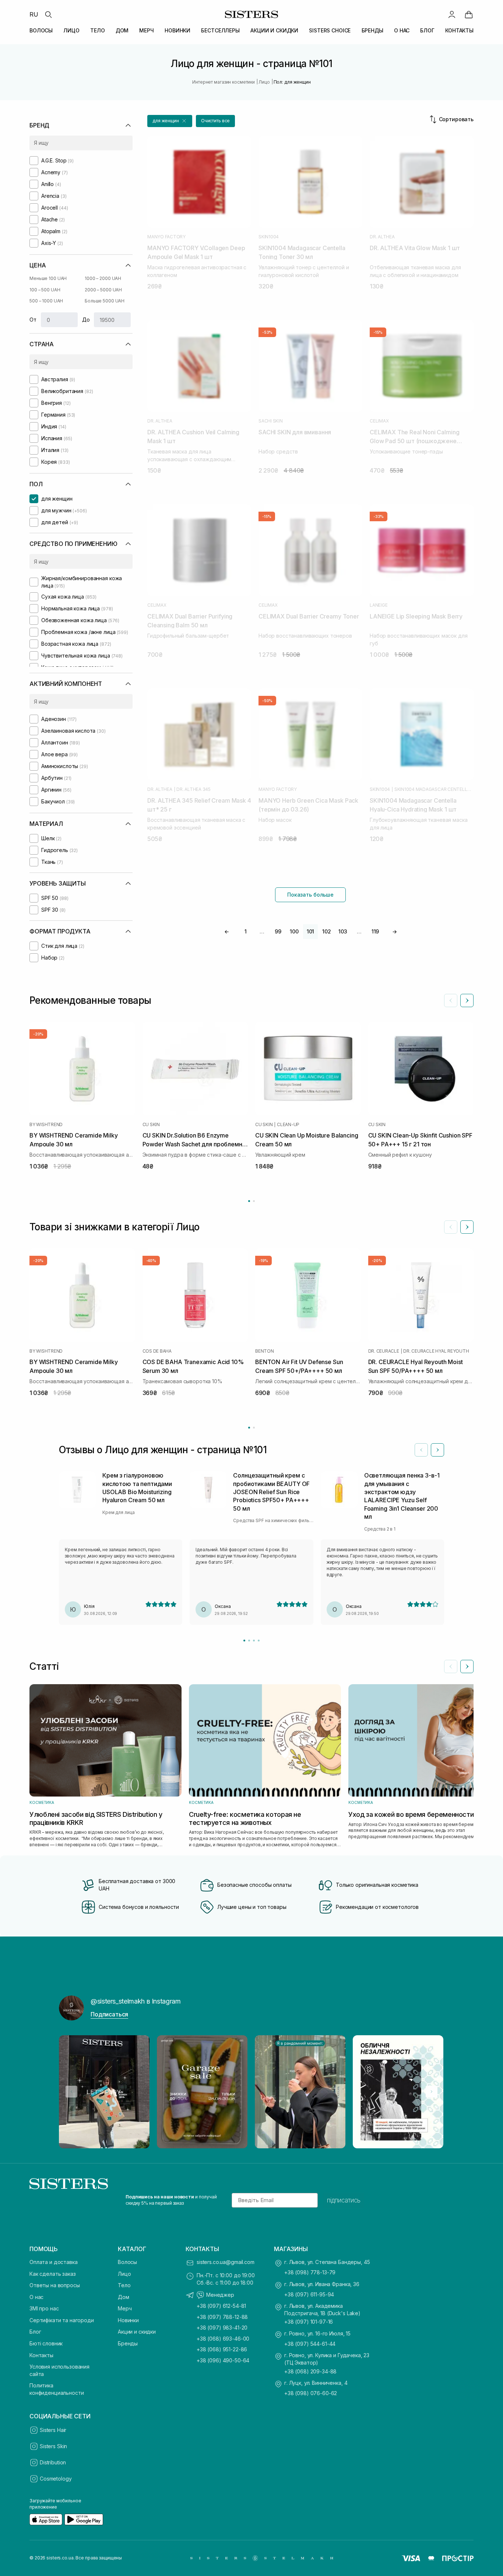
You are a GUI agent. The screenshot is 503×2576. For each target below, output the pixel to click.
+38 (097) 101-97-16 (309, 2322)
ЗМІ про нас (44, 2308)
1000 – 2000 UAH (103, 278)
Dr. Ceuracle (384, 1351)
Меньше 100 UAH (48, 278)
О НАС (402, 30)
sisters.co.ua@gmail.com (226, 2262)
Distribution (53, 2462)
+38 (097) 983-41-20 (222, 2328)
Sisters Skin (53, 2446)
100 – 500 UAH (45, 290)
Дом (124, 2297)
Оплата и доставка (54, 2262)
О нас (36, 2297)
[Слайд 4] (259, 1641)
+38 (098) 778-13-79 (310, 2272)
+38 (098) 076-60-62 (311, 2393)
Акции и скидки (137, 2332)
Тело (124, 2285)
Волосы (127, 2262)
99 (278, 931)
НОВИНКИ (177, 30)
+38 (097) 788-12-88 (222, 2317)
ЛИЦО (71, 30)
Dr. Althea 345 (194, 789)
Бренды (128, 2343)
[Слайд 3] (254, 1641)
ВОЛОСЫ (41, 30)
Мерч (125, 2308)
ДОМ (122, 30)
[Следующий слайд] (467, 1000)
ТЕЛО (97, 30)
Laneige (379, 605)
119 (375, 931)
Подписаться (109, 2014)
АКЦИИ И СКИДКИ (274, 30)
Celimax (379, 421)
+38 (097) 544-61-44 (310, 2344)
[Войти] (452, 14)
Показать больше (310, 895)
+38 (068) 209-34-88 (310, 2371)
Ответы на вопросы (55, 2285)
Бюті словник (46, 2343)
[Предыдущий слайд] (451, 1000)
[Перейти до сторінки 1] (249, 1201)
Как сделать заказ (53, 2274)
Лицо (124, 2274)
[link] (469, 14)
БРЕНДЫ (372, 30)
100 (294, 931)
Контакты (41, 2355)
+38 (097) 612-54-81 (221, 2306)
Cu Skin (151, 1125)
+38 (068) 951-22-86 (222, 2349)
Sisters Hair (53, 2430)
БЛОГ (427, 30)
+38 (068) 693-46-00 (223, 2339)
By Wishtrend (46, 1125)
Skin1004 (269, 237)
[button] (170, 121)
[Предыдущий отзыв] (421, 1450)
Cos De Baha (157, 1351)
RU (34, 14)
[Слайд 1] (244, 1641)
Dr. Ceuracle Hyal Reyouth (436, 1351)
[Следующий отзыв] (437, 1450)
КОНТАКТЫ (459, 30)
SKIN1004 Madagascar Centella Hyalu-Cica (434, 789)
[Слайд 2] (249, 1641)
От (33, 320)
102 (327, 931)
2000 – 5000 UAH (103, 290)
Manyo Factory (166, 237)
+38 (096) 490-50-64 (223, 2360)
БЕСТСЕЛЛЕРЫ (220, 30)
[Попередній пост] (71, 2092)
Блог (35, 2332)
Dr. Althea (382, 237)
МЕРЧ (146, 30)
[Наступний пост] (432, 2092)
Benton (265, 1351)
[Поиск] (48, 14)
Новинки (128, 2320)
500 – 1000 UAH (46, 301)
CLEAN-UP (288, 1125)
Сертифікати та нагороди (62, 2320)
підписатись (344, 2200)
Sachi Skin (271, 421)
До (86, 320)
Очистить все (216, 121)
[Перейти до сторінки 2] (254, 1201)
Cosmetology (56, 2479)
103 (343, 931)
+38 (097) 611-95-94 (309, 2294)
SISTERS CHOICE (330, 30)
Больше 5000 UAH (105, 301)
